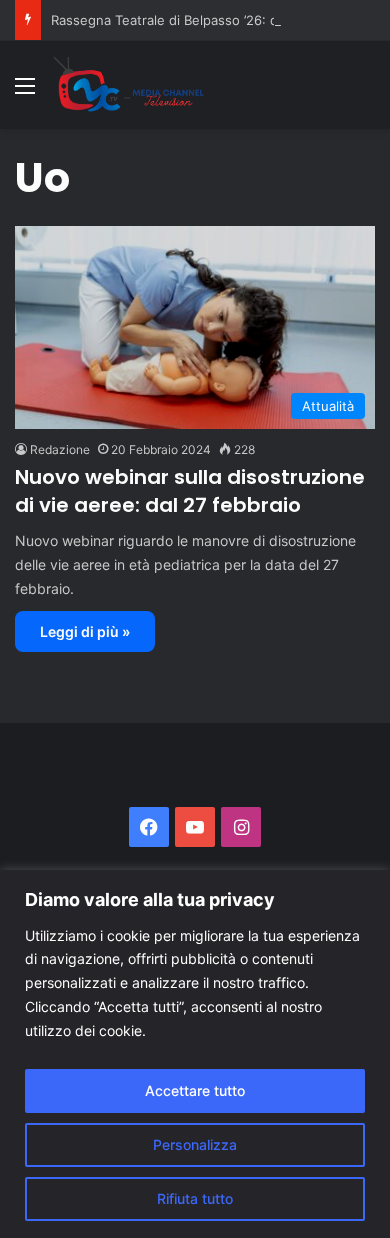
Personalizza (195, 1144)
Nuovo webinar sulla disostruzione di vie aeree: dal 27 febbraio (190, 491)
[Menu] (25, 92)
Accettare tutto (195, 1090)
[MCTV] (129, 85)
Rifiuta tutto (195, 1198)
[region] (195, 1054)
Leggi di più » (85, 631)
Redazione (60, 449)
